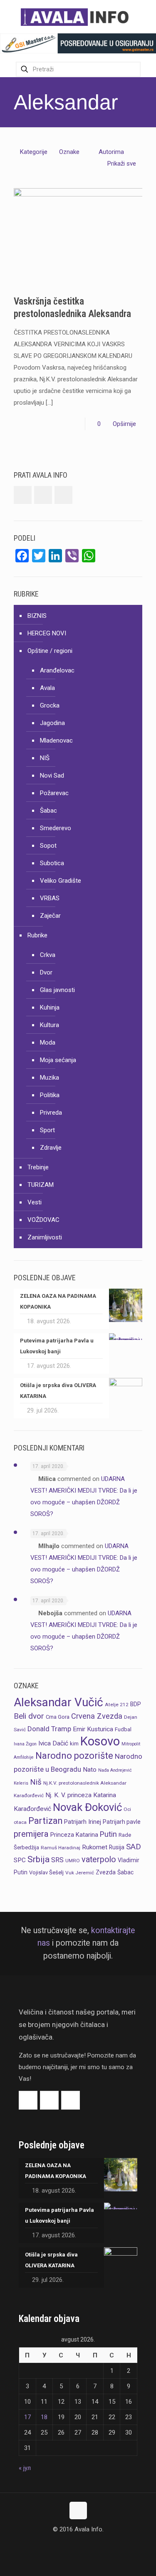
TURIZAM (41, 1185)
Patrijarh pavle (122, 1822)
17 (27, 2417)
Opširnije (124, 424)
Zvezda (106, 1872)
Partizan (45, 1821)
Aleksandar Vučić (58, 1702)
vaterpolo (99, 1860)
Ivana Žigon (25, 1744)
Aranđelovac (57, 670)
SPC (20, 1860)
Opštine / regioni (50, 651)
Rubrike (37, 935)
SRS (57, 1860)
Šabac (48, 811)
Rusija (117, 1847)
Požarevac (54, 793)
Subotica (52, 863)
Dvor (46, 972)
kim (74, 1744)
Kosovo (100, 1741)
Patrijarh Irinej (83, 1822)
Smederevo (56, 828)
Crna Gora (58, 1717)
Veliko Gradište (61, 881)
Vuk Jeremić (80, 1873)
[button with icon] (23, 495)
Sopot (48, 846)
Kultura (50, 1025)
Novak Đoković (87, 1807)
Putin (108, 1834)
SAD (134, 1847)
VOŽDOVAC (43, 1220)
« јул (25, 2468)
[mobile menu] (145, 17)
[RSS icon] (87, 2545)
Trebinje (38, 1167)
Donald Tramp (49, 1729)
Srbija (38, 1859)
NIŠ (45, 758)
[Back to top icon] (78, 2511)
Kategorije (34, 152)
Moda (48, 1042)
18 (44, 2417)
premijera (31, 1834)
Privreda (51, 1113)
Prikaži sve (122, 164)
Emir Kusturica (93, 1729)
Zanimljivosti (45, 1237)
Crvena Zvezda (97, 1716)
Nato (90, 1770)
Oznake (69, 152)
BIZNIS (37, 616)
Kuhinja (50, 1007)
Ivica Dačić (53, 1743)
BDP (136, 1704)
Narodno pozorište (74, 1756)
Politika (50, 1095)
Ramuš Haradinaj (61, 1848)
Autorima (111, 152)
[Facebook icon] (69, 2545)
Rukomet (95, 1847)
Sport (47, 1130)
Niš (36, 1782)
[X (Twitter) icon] (78, 2545)
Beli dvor (29, 1716)
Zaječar (50, 916)
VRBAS (50, 898)
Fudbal (123, 1729)
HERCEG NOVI (47, 633)
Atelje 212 (117, 1705)
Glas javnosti (57, 990)
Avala (47, 688)
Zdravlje (51, 1148)
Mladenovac (56, 740)
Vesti (35, 1202)
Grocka (50, 705)
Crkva (48, 955)
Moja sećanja (58, 1060)
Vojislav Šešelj (46, 1872)
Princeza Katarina (74, 1835)
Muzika (50, 1078)
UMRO (73, 1861)
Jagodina (52, 723)
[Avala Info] (78, 17)
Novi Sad (52, 776)
